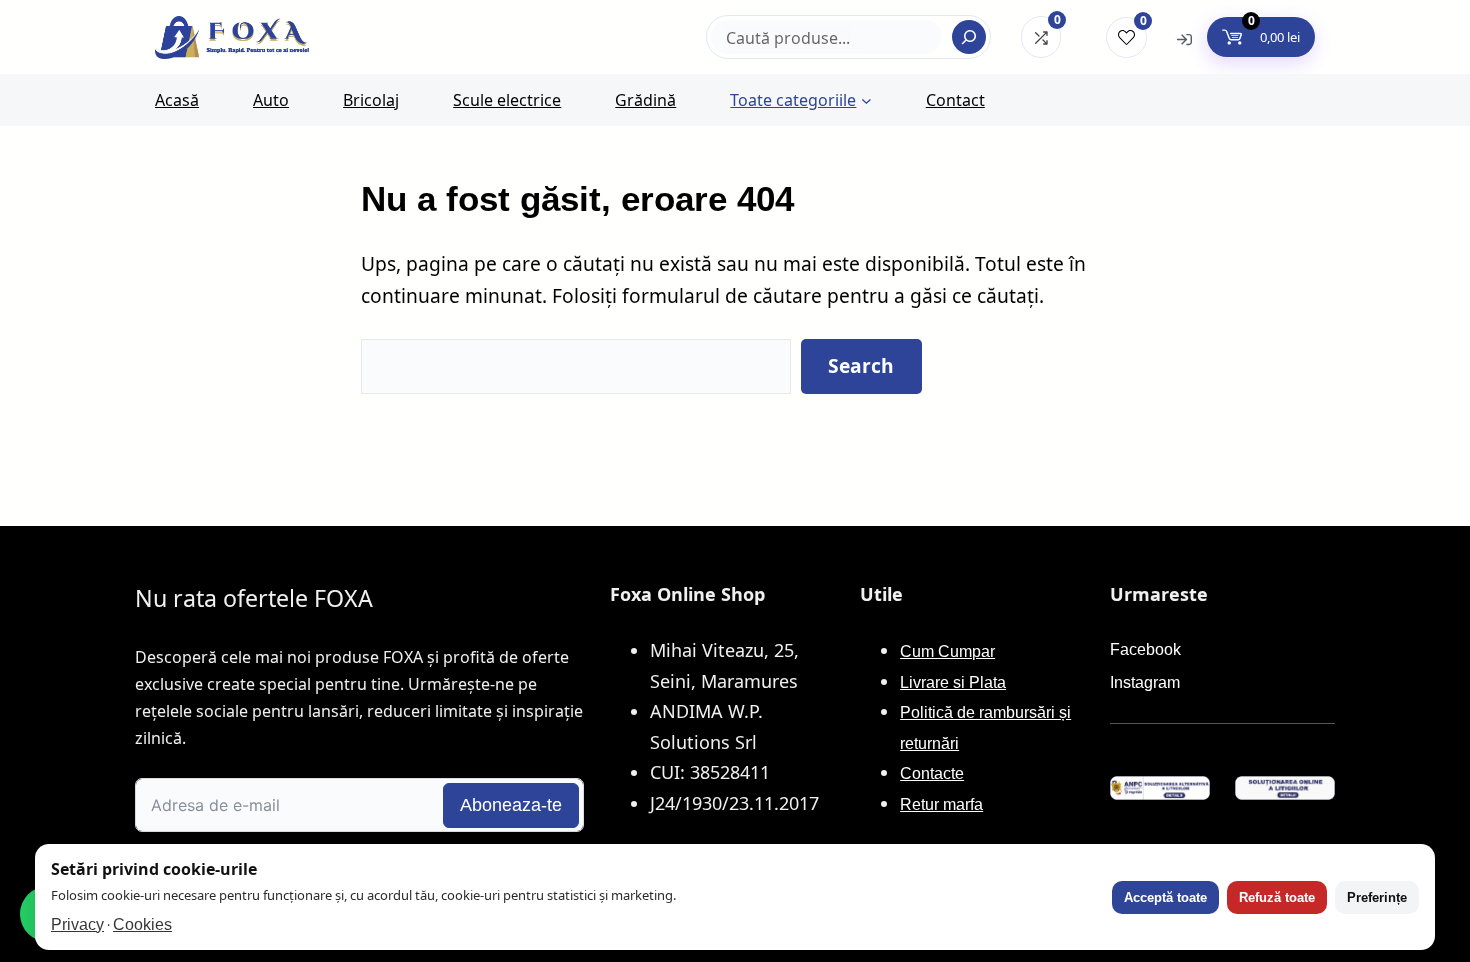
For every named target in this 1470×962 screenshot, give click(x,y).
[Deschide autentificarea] (1184, 38)
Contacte (932, 773)
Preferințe (1377, 897)
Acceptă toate (1165, 897)
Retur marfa (941, 804)
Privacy (77, 924)
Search (861, 365)
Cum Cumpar (947, 651)
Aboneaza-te (511, 805)
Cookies (142, 924)
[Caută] (969, 37)
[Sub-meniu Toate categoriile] (866, 100)
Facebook (1145, 649)
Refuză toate (1277, 897)
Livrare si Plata (953, 682)
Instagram (1145, 682)
